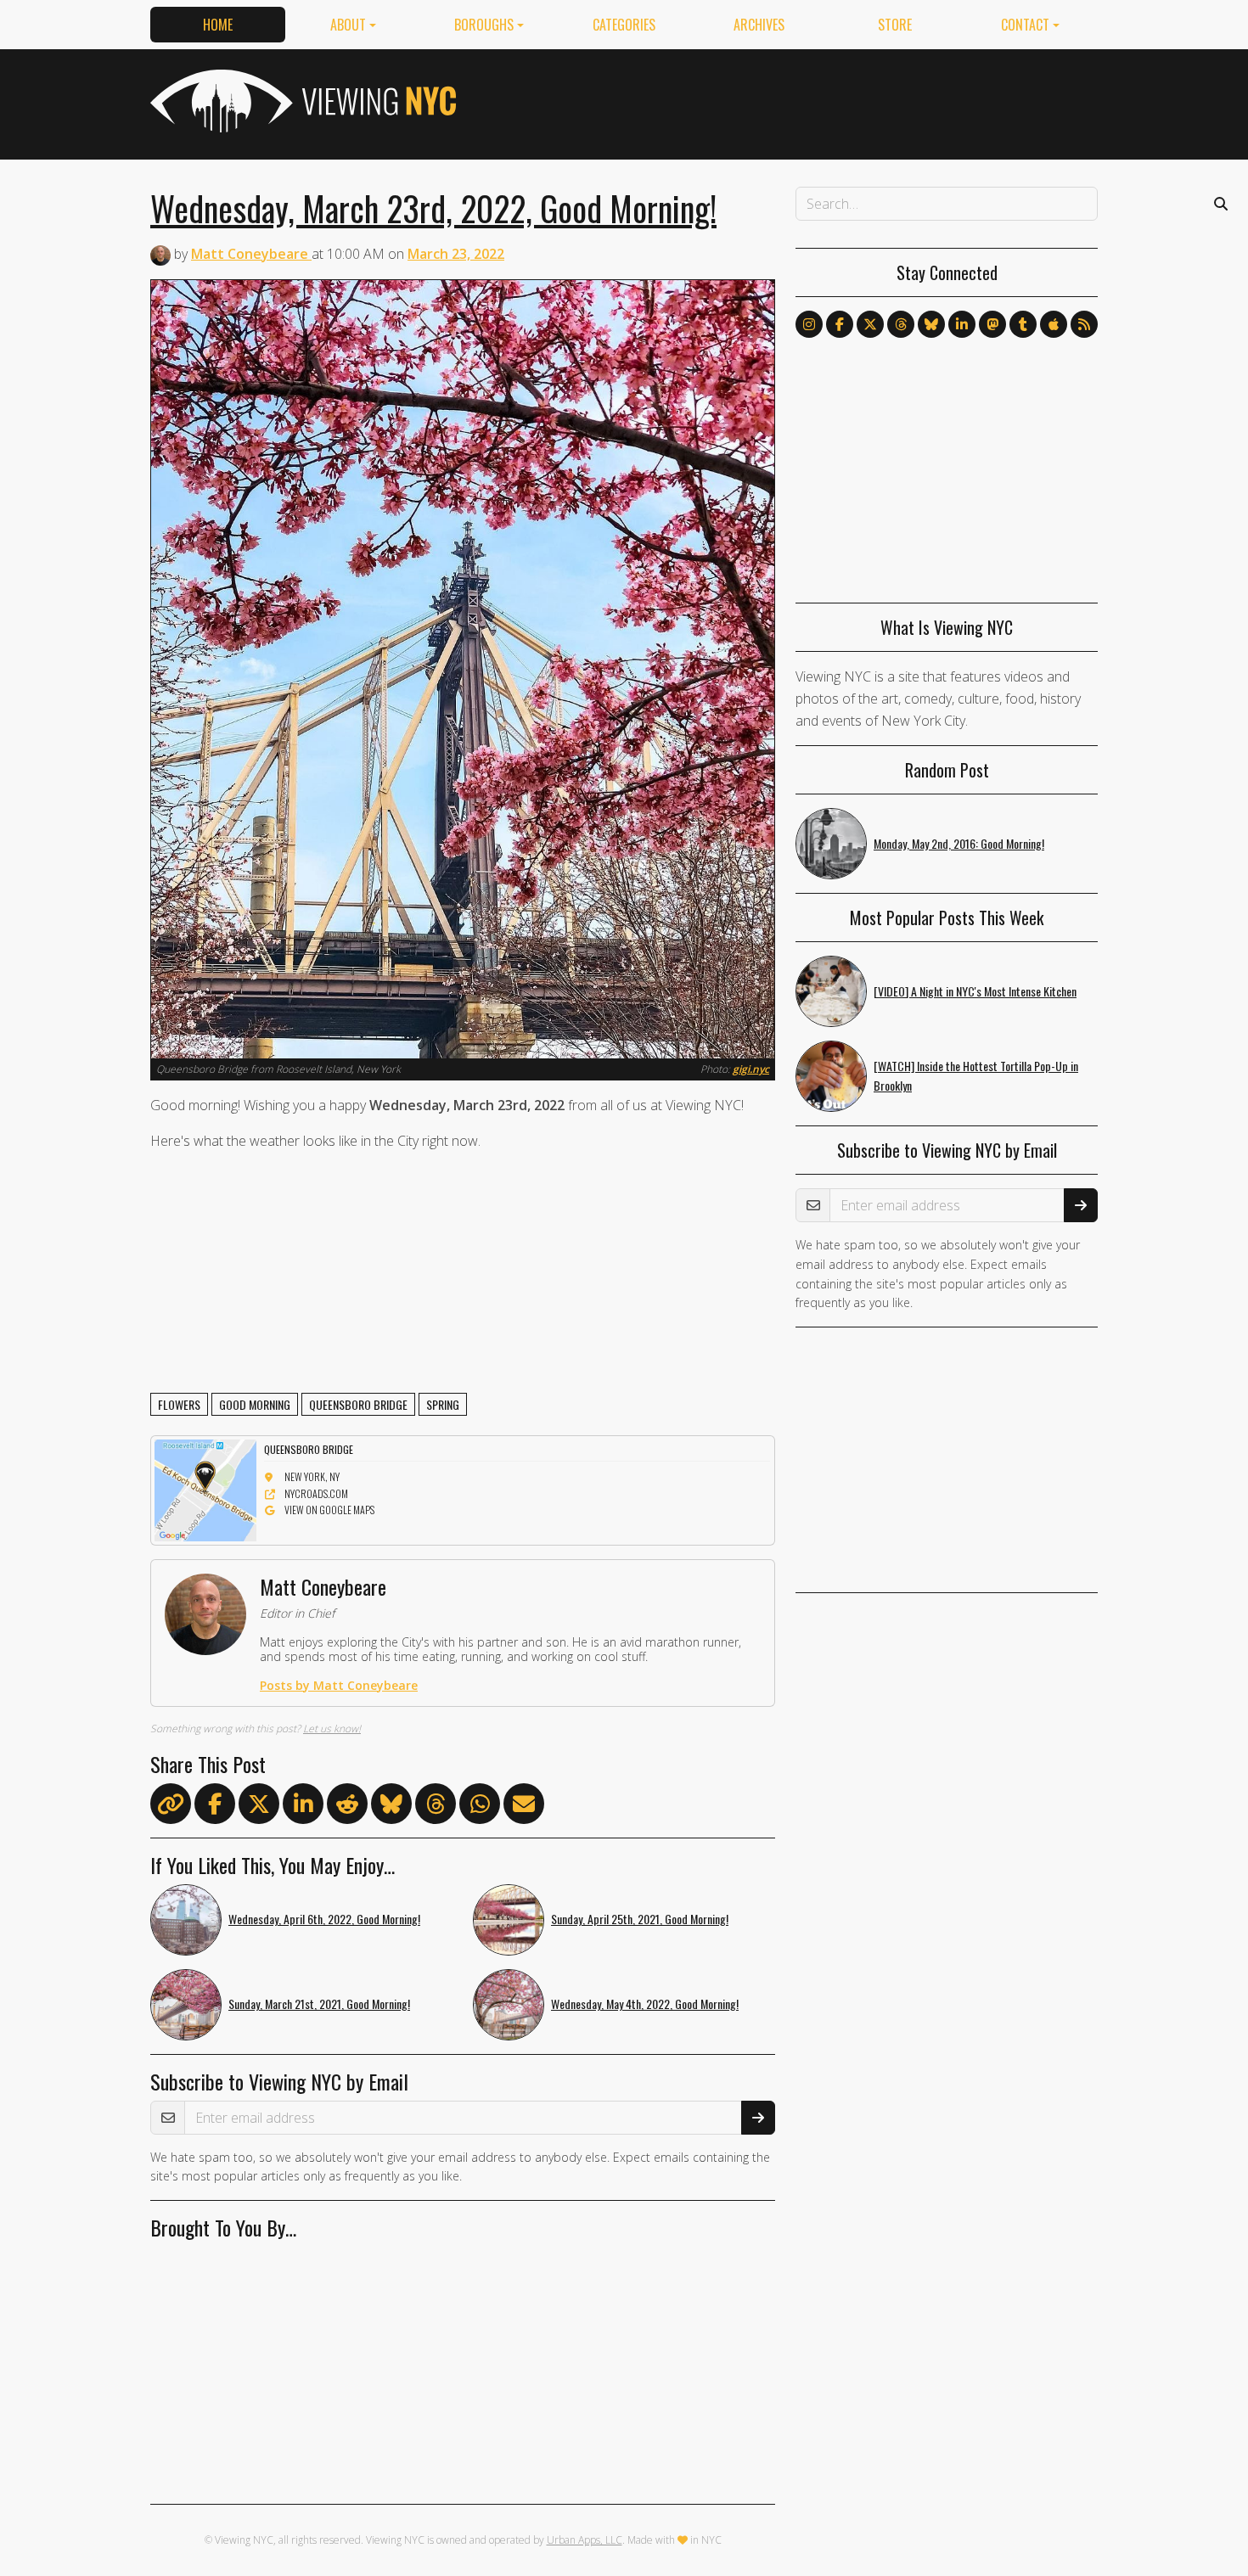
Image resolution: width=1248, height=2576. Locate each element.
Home (218, 25)
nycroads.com (316, 1493)
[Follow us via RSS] (1084, 324)
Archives (759, 25)
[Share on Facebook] (215, 1807)
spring (443, 1404)
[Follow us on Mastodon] (992, 324)
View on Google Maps (329, 1510)
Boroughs (484, 25)
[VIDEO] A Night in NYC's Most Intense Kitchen (975, 991)
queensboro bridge (358, 1404)
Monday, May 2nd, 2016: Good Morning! (959, 843)
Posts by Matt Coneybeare (339, 1685)
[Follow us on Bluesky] (931, 324)
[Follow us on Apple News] (1054, 324)
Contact (1025, 25)
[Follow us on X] (870, 324)
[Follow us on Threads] (901, 324)
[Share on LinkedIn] (303, 1807)
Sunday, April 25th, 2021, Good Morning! (640, 1919)
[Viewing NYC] (301, 101)
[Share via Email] (524, 1807)
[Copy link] (171, 1804)
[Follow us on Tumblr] (1023, 324)
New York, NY (312, 1476)
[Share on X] (259, 1807)
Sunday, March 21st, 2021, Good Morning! (319, 2004)
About (348, 25)
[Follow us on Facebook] (840, 324)
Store (895, 25)
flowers (179, 1404)
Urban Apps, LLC (585, 2540)
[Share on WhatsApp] (480, 1807)
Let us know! (332, 1729)
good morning (255, 1404)
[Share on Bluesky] (391, 1807)
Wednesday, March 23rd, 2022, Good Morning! (433, 208)
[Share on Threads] (436, 1807)
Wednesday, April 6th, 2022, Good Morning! (324, 1919)
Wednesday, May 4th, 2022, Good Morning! (645, 2004)
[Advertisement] (789, 101)
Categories (624, 25)
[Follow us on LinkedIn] (962, 324)
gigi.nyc (751, 1069)
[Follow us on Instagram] (809, 324)
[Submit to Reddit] (347, 1807)
